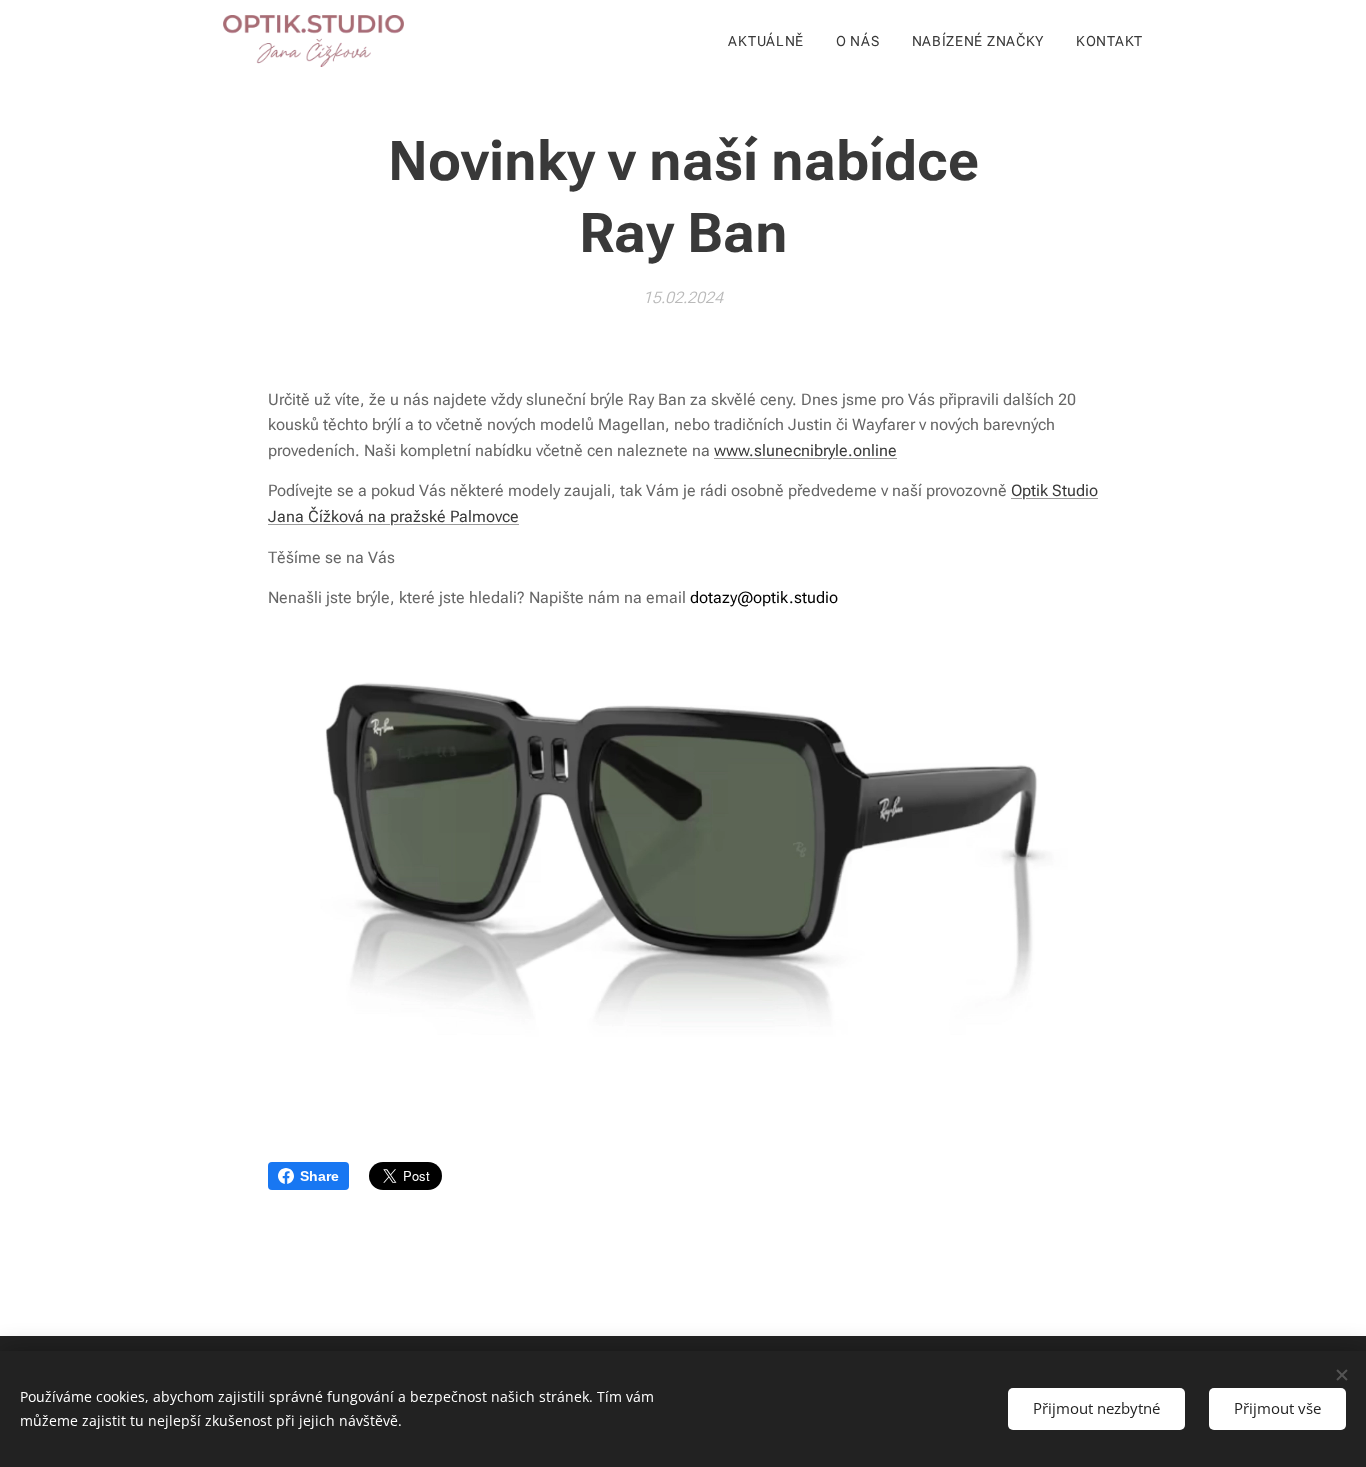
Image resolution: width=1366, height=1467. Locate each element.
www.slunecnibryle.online (805, 450)
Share (319, 1176)
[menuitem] (771, 41)
